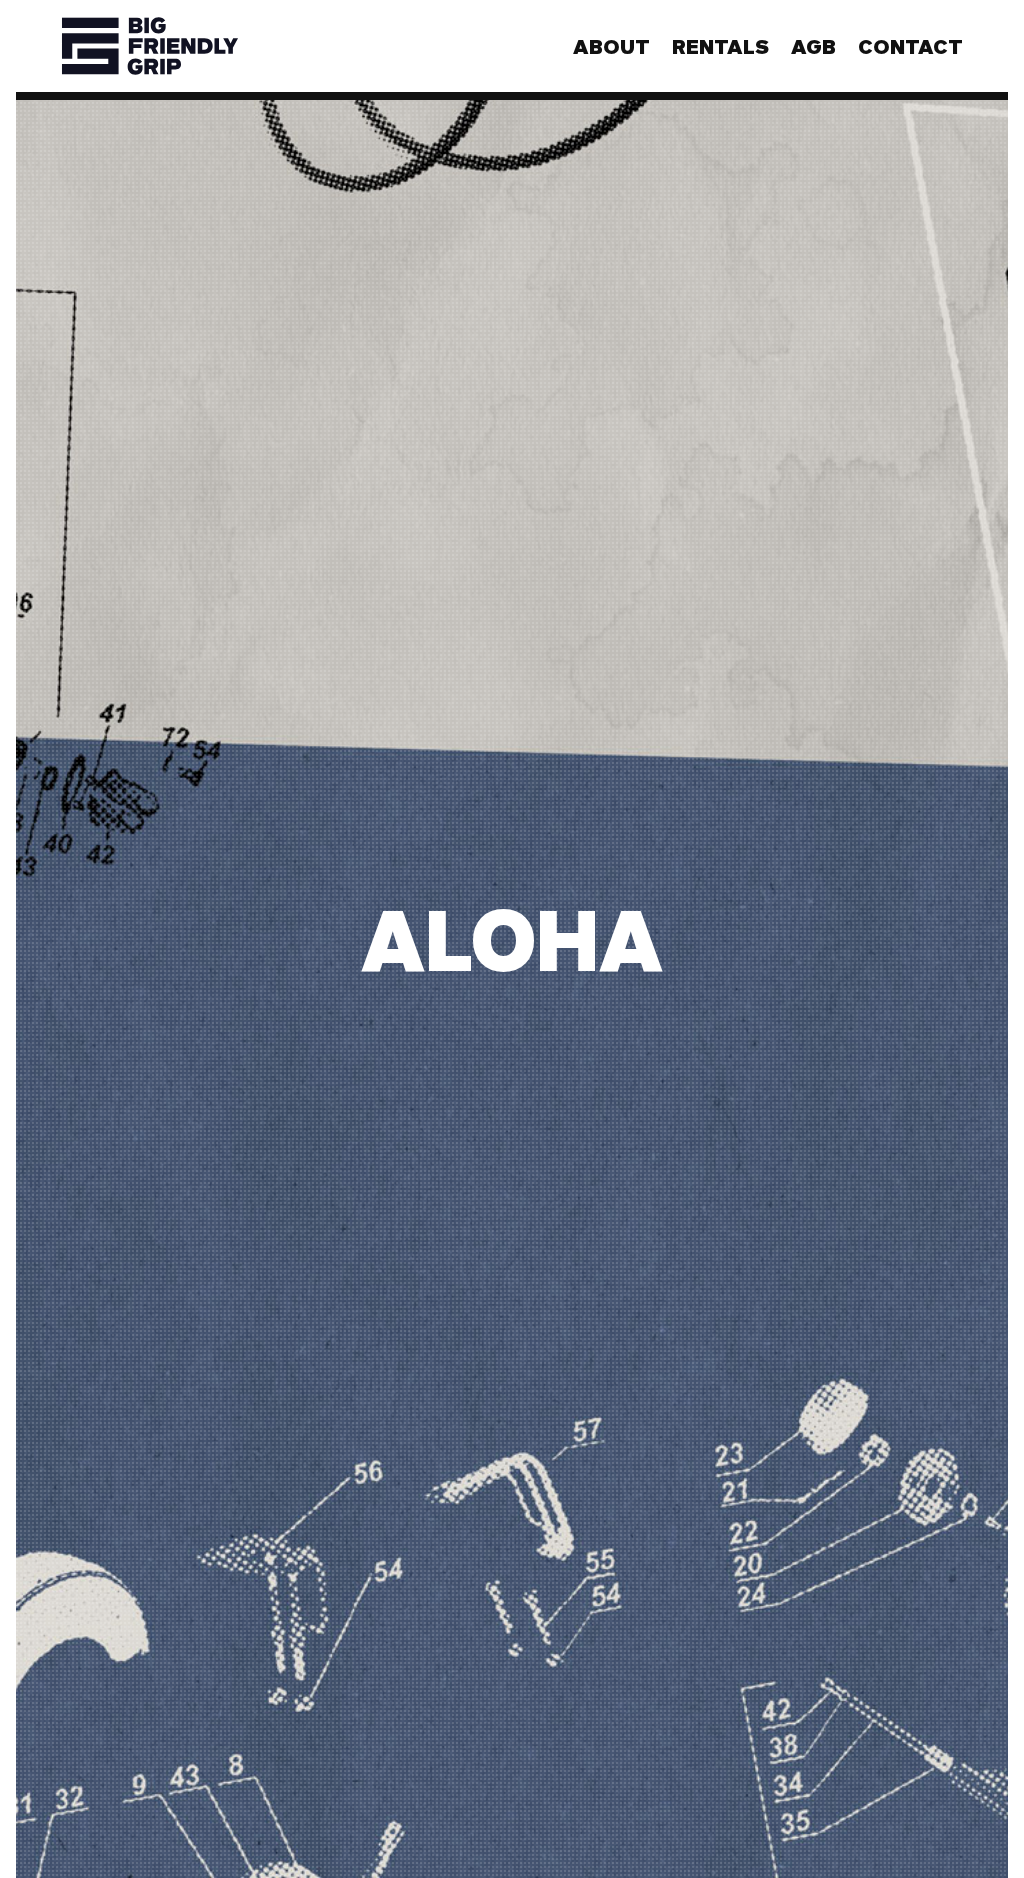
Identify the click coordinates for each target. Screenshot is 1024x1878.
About (611, 46)
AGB (813, 46)
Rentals (720, 46)
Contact (910, 46)
